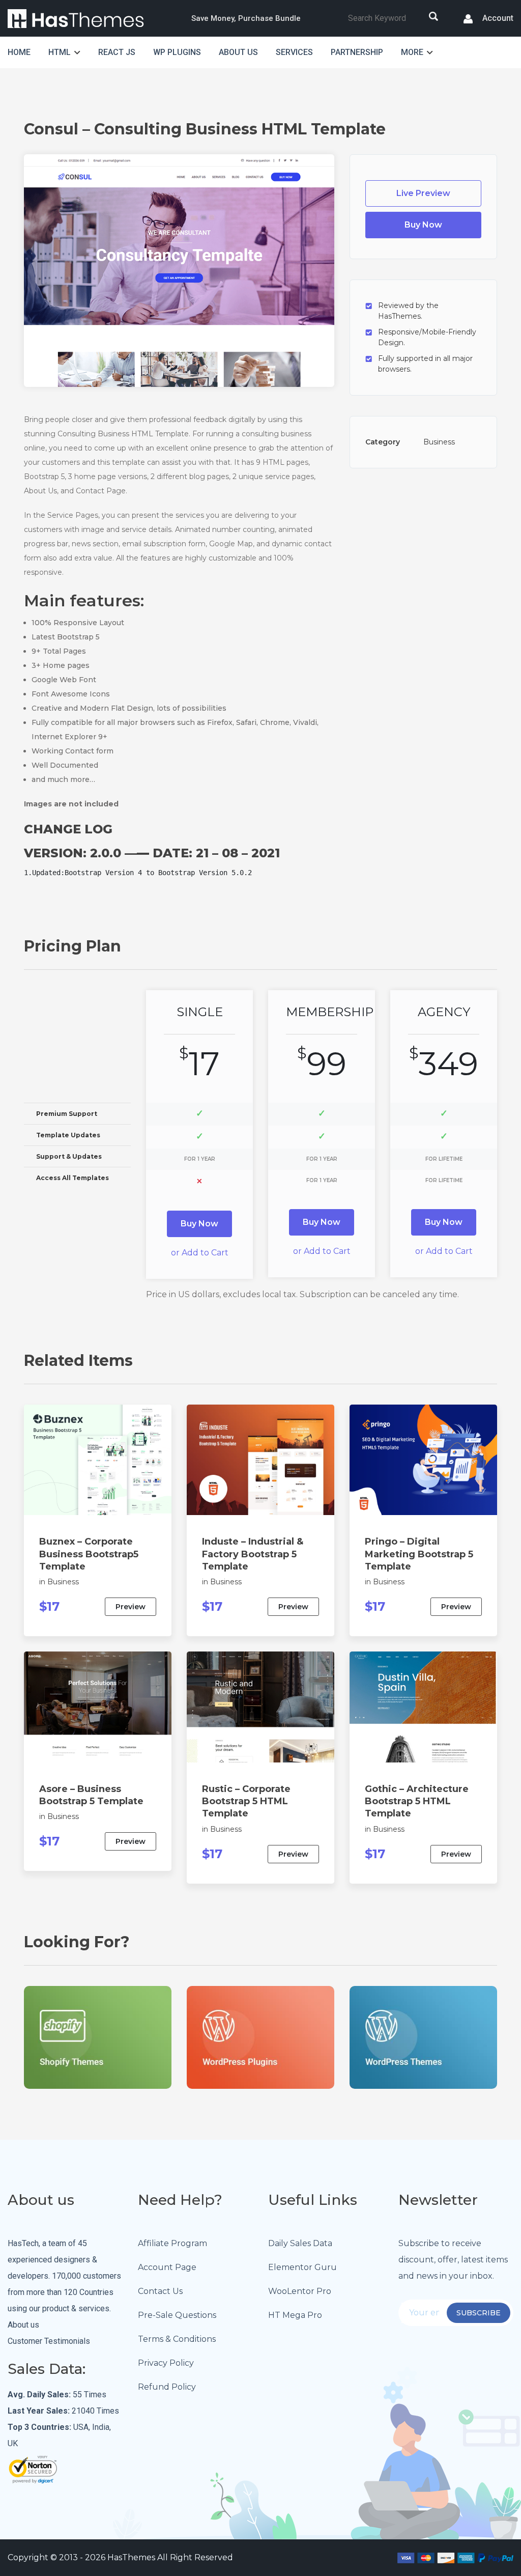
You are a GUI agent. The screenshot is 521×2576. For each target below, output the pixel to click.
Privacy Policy (166, 2363)
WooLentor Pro (300, 2291)
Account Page (167, 2267)
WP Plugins (177, 52)
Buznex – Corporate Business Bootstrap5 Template (89, 1554)
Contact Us (160, 2291)
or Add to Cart (200, 1253)
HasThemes (131, 2557)
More (412, 52)
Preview (131, 1607)
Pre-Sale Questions (177, 2315)
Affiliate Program (172, 2243)
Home (19, 52)
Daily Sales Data (300, 2243)
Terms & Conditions (177, 2339)
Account (497, 19)
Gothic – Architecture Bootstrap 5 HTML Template (417, 1801)
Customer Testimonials (49, 2341)
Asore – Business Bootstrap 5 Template (91, 1795)
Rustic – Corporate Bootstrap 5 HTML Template (246, 1801)
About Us (238, 52)
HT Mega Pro (295, 2315)
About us (23, 2325)
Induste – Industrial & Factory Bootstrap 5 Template (253, 1554)
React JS (117, 52)
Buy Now (423, 225)
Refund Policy (167, 2387)
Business (439, 442)
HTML (60, 52)
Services (294, 52)
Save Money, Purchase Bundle (246, 18)
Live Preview (423, 193)
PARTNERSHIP (357, 52)
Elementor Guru (302, 2267)
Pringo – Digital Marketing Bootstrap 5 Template (419, 1554)
